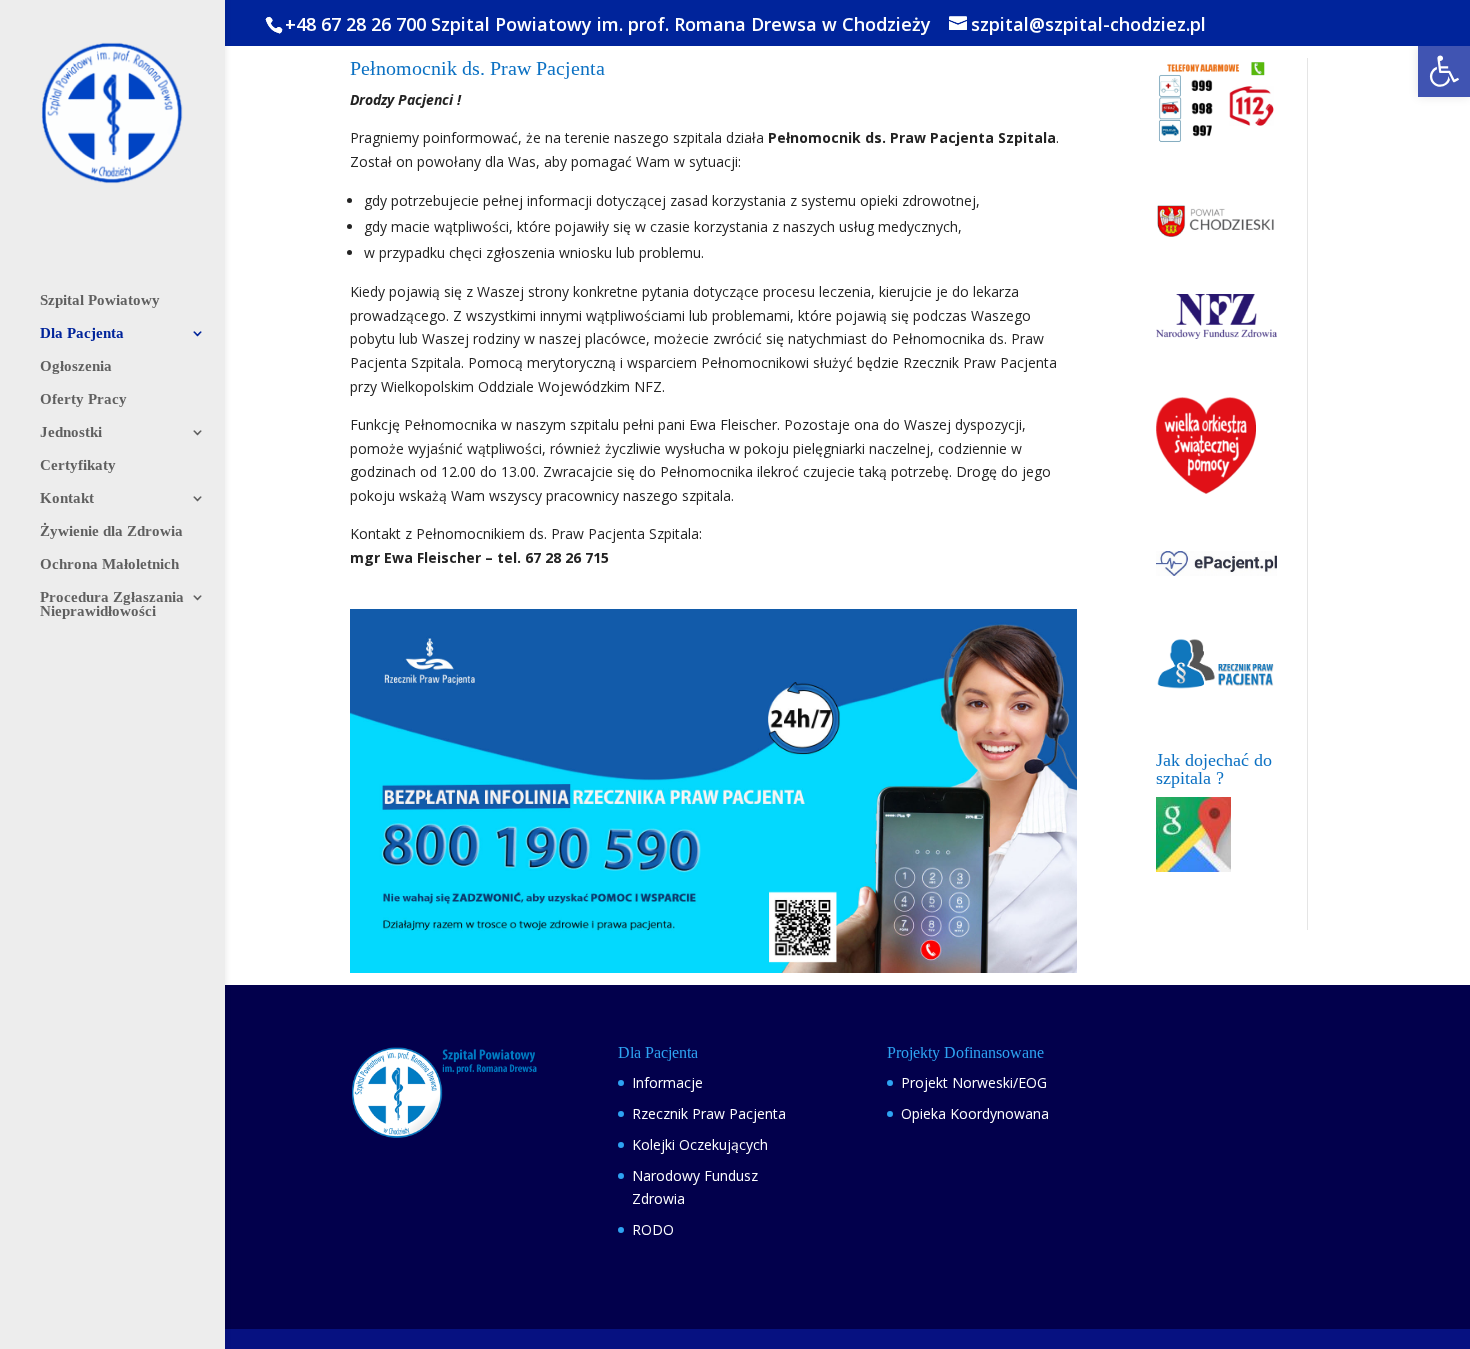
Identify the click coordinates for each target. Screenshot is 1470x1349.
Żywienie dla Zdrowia (111, 531)
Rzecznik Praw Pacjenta (709, 1113)
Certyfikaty (78, 465)
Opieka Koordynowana (975, 1113)
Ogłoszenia (76, 366)
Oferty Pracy (83, 399)
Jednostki (71, 432)
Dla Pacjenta (82, 333)
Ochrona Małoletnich (109, 564)
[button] (1444, 71)
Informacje (667, 1082)
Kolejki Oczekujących (700, 1144)
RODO (653, 1229)
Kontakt (67, 498)
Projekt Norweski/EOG (974, 1082)
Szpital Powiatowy (100, 300)
